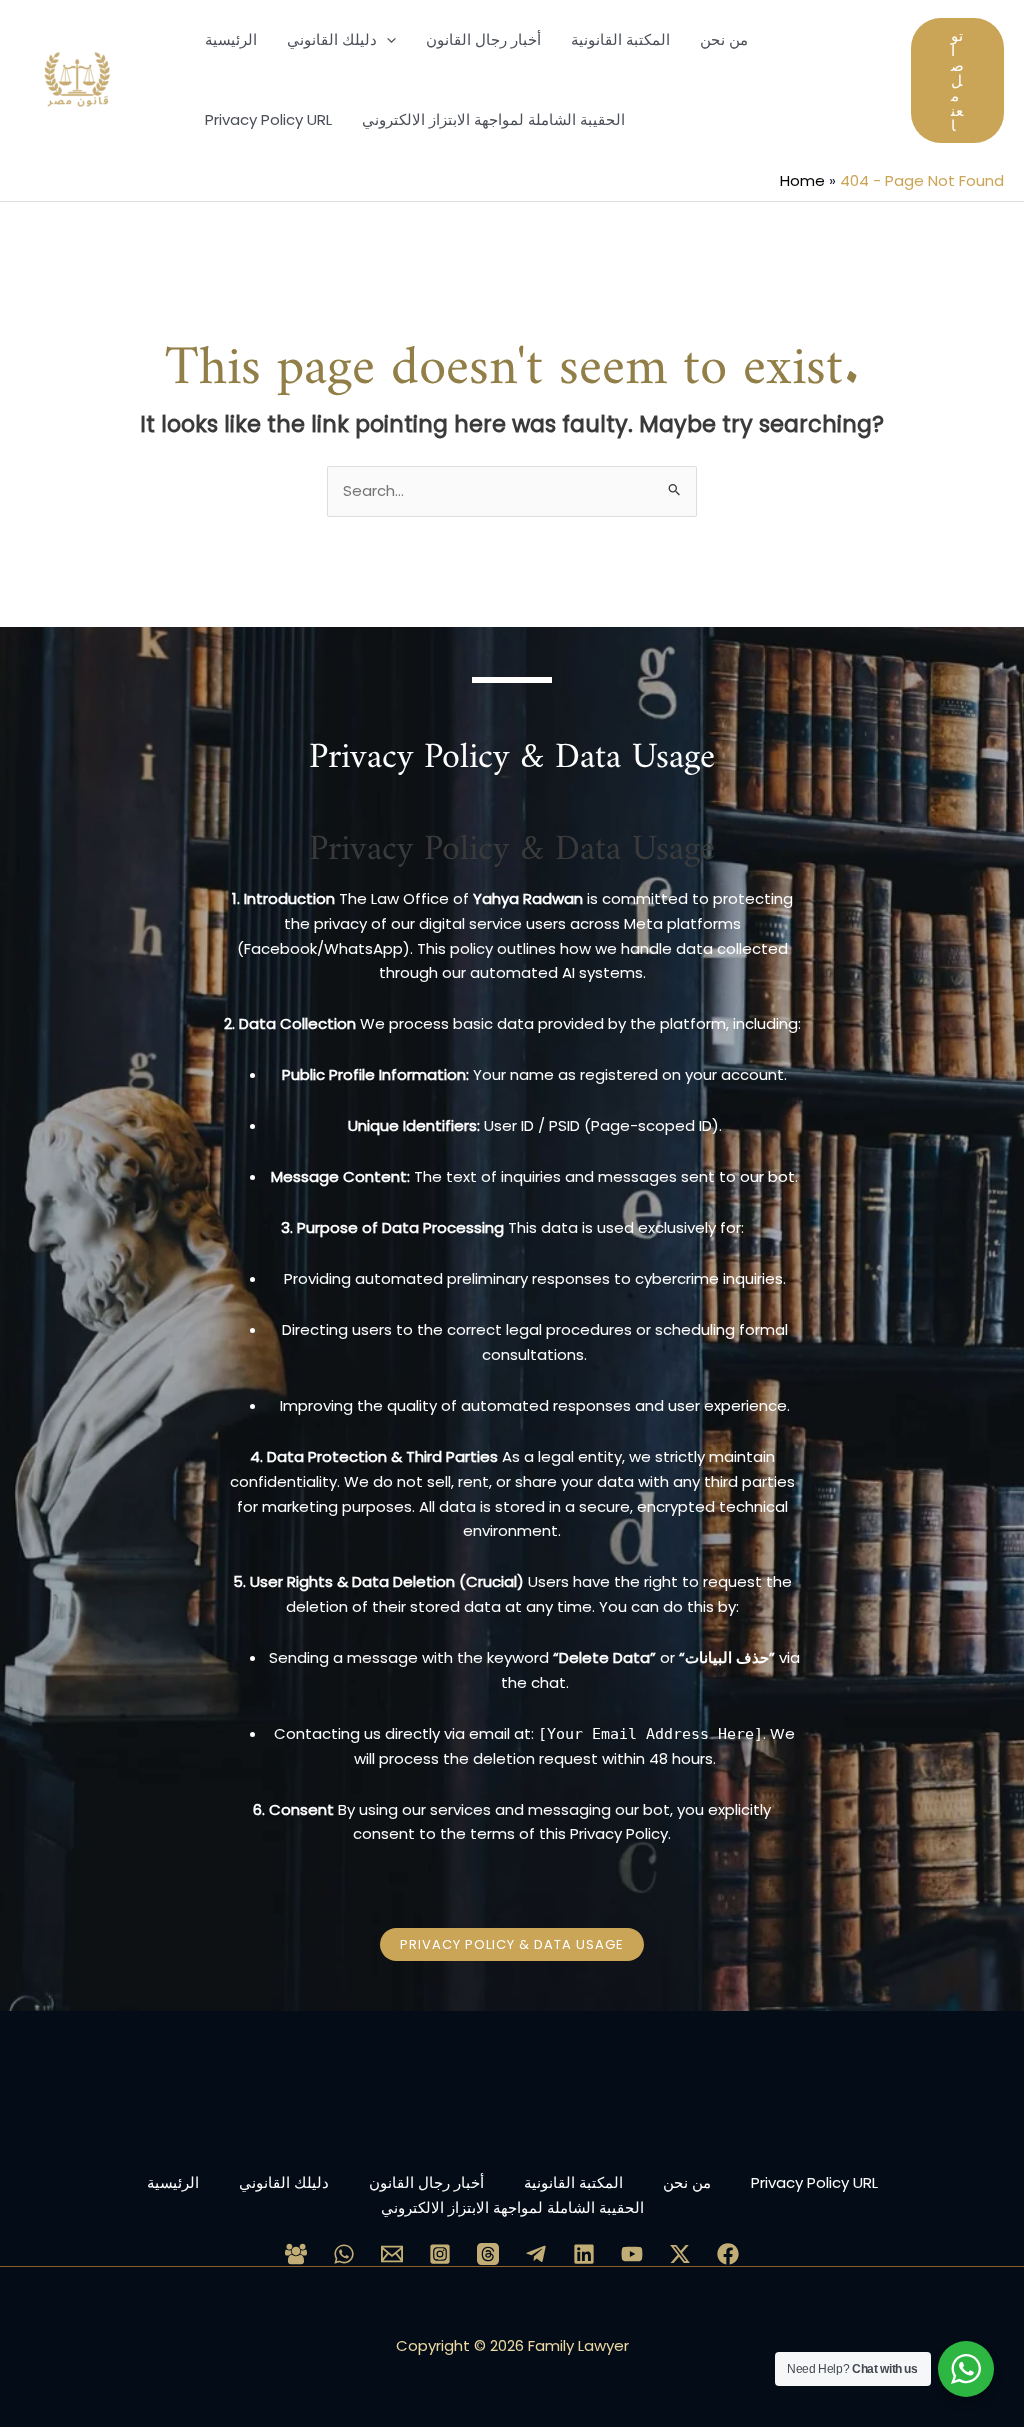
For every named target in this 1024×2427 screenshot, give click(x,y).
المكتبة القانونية (573, 2182)
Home (802, 180)
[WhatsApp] (344, 2254)
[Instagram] (440, 2254)
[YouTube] (632, 2254)
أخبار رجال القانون (426, 2182)
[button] (957, 80)
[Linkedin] (584, 2254)
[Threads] (488, 2254)
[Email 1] (392, 2254)
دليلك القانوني (284, 2182)
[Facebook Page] (728, 2254)
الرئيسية (173, 2182)
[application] (386, 40)
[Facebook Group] (296, 2254)
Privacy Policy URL (814, 2182)
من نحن (687, 2182)
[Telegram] (536, 2254)
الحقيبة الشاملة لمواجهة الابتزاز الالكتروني (512, 2207)
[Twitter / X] (680, 2254)
